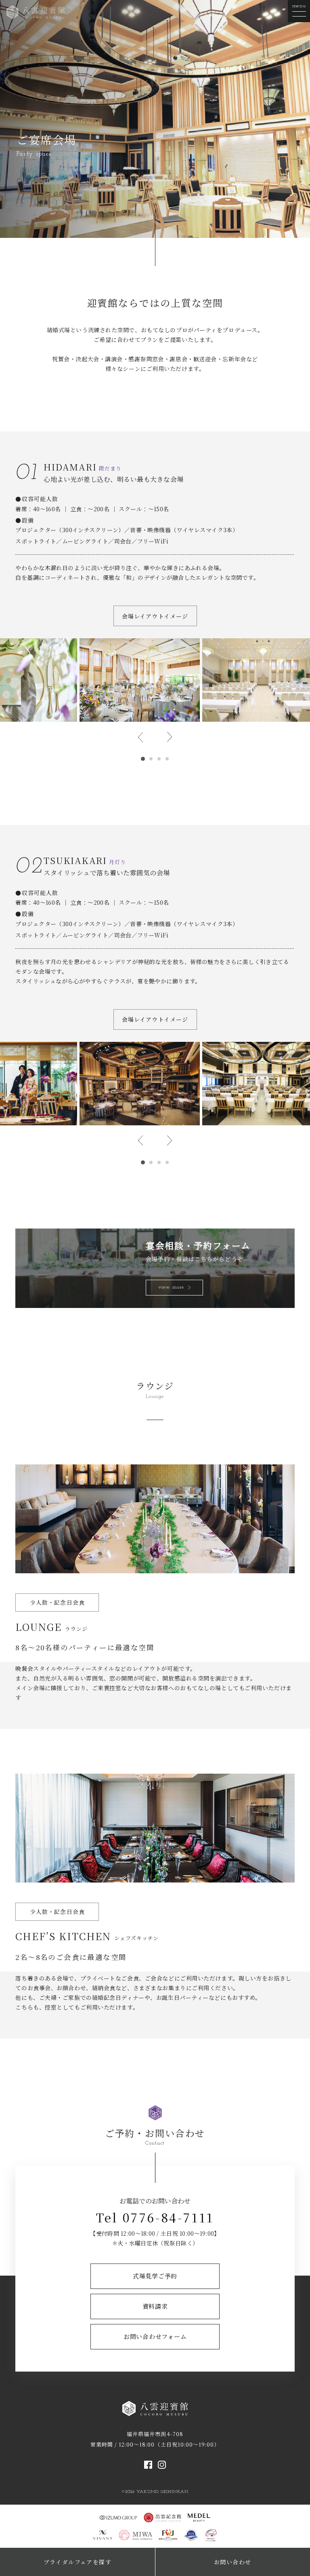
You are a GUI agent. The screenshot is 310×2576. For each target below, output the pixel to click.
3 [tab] (159, 759)
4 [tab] (167, 759)
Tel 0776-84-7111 (155, 2217)
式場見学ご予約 (155, 2276)
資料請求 (155, 2306)
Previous (140, 737)
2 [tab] (151, 759)
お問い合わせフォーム (155, 2336)
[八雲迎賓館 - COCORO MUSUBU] (36, 11)
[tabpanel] (140, 680)
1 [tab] (143, 759)
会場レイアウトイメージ (155, 616)
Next (170, 737)
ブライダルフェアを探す (77, 2562)
